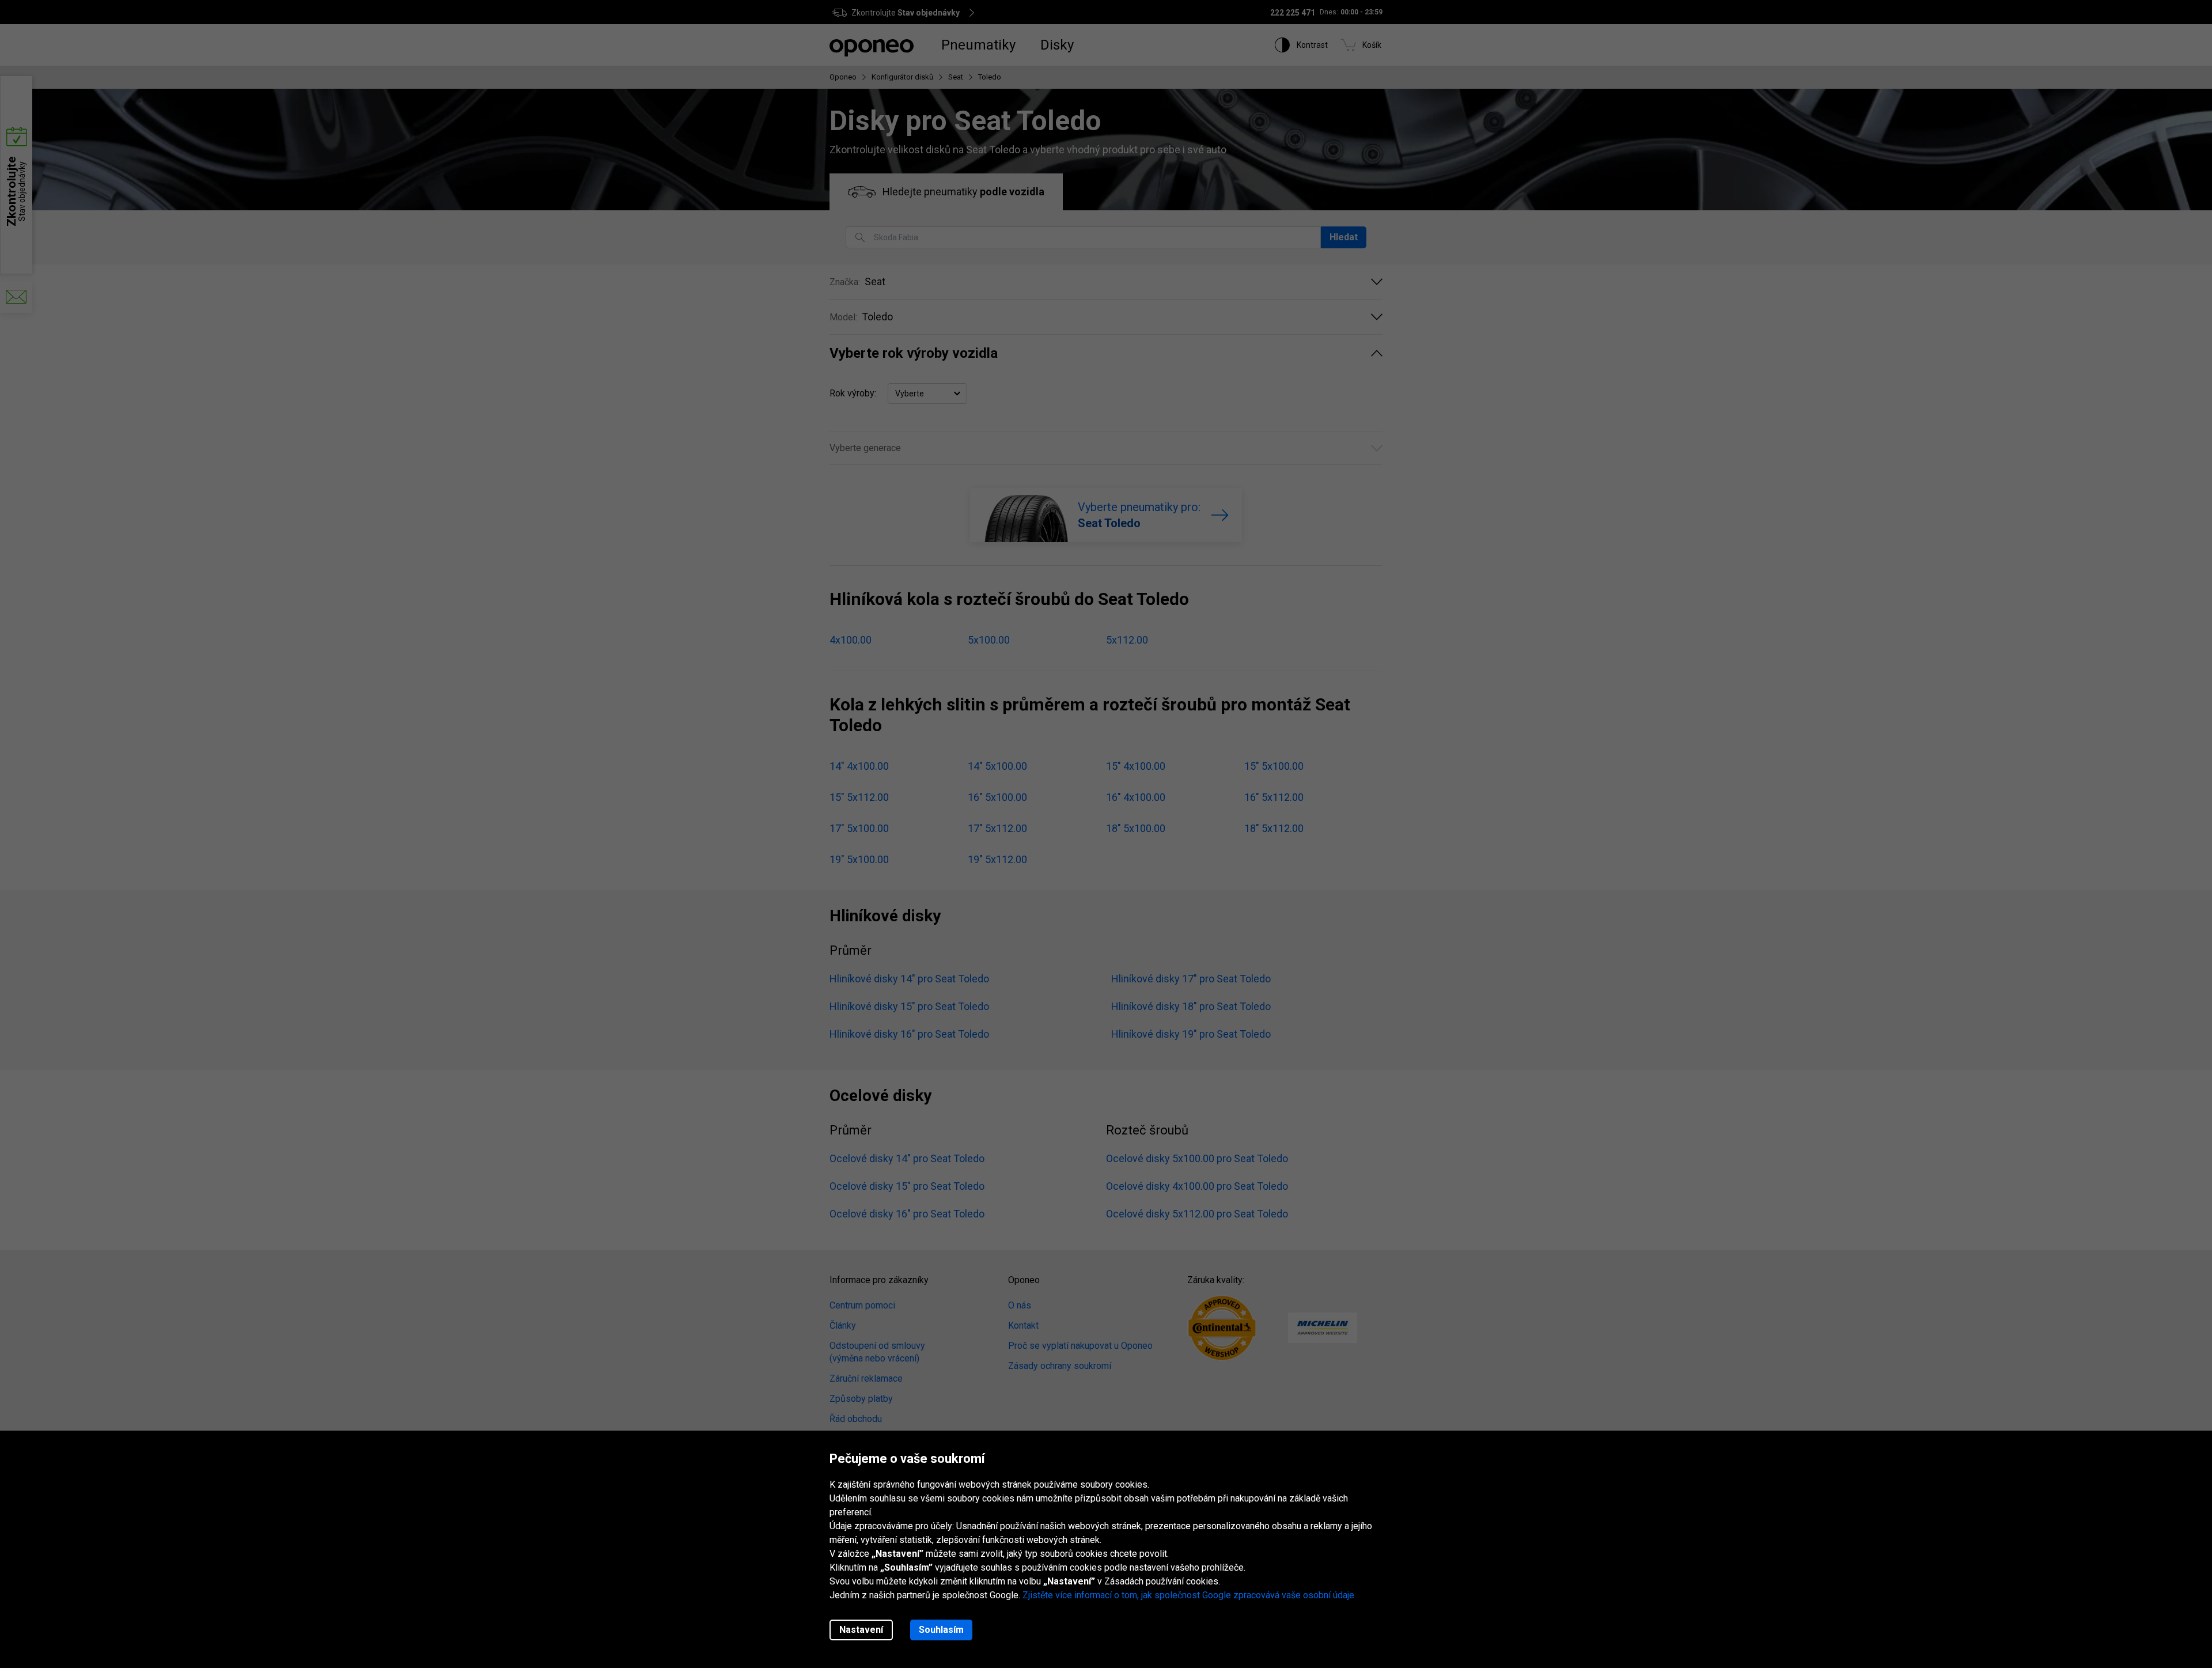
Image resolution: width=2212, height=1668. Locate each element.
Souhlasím (941, 1630)
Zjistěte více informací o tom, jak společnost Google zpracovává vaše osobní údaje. (1189, 1595)
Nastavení (861, 1630)
